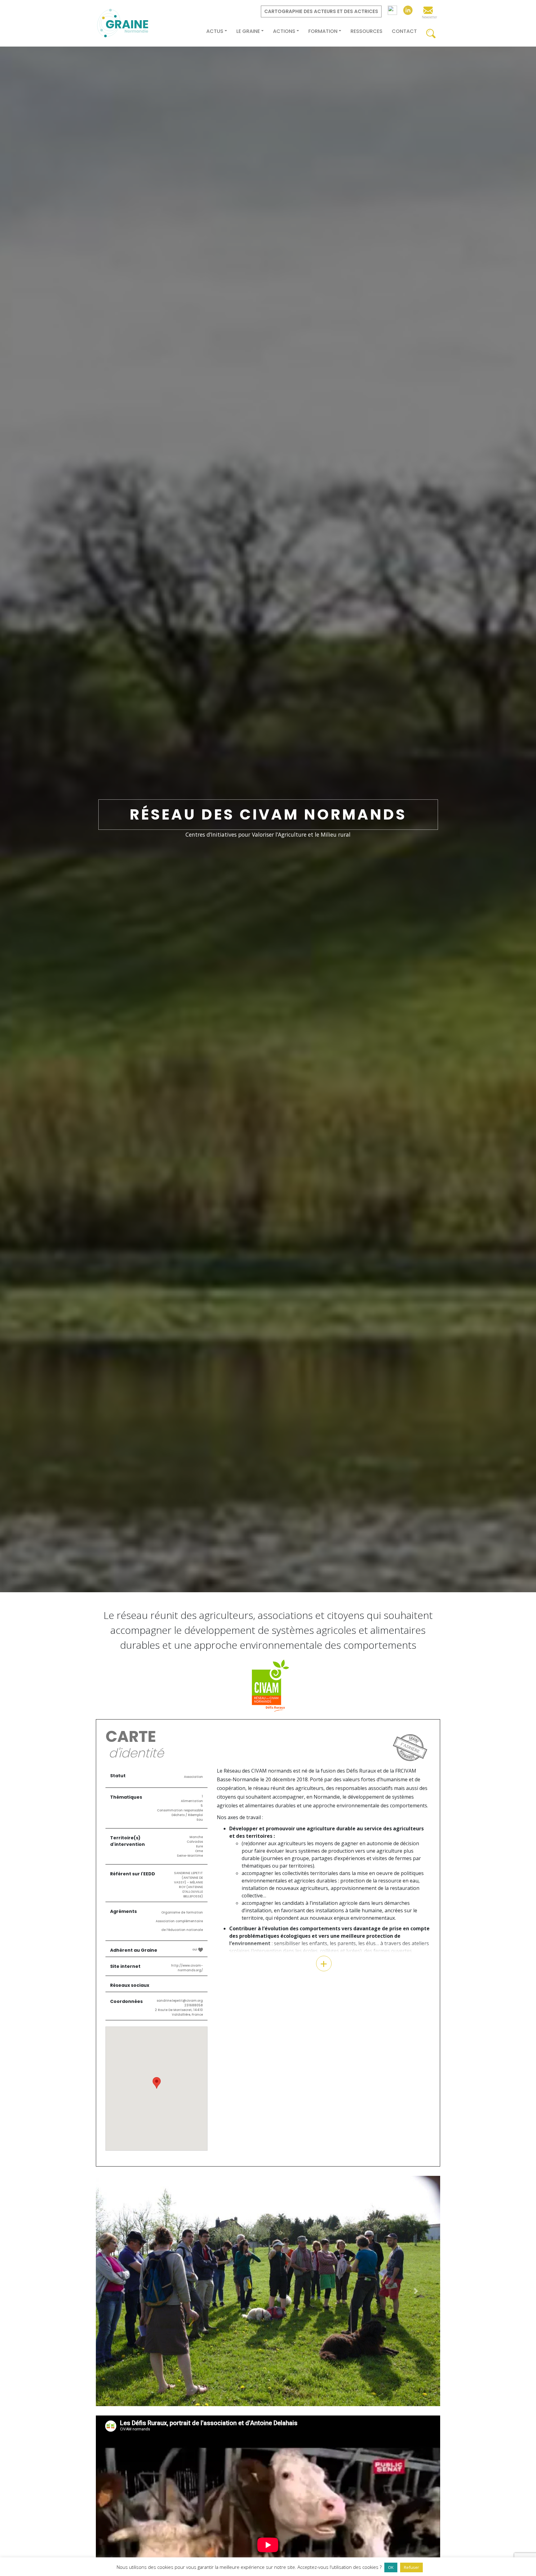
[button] (122, 2305)
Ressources (366, 31)
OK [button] (391, 2567)
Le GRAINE (248, 31)
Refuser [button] (411, 2567)
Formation (323, 31)
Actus (215, 31)
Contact (404, 31)
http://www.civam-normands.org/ (187, 1968)
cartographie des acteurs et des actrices (321, 11)
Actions (284, 31)
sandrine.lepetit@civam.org (180, 2001)
